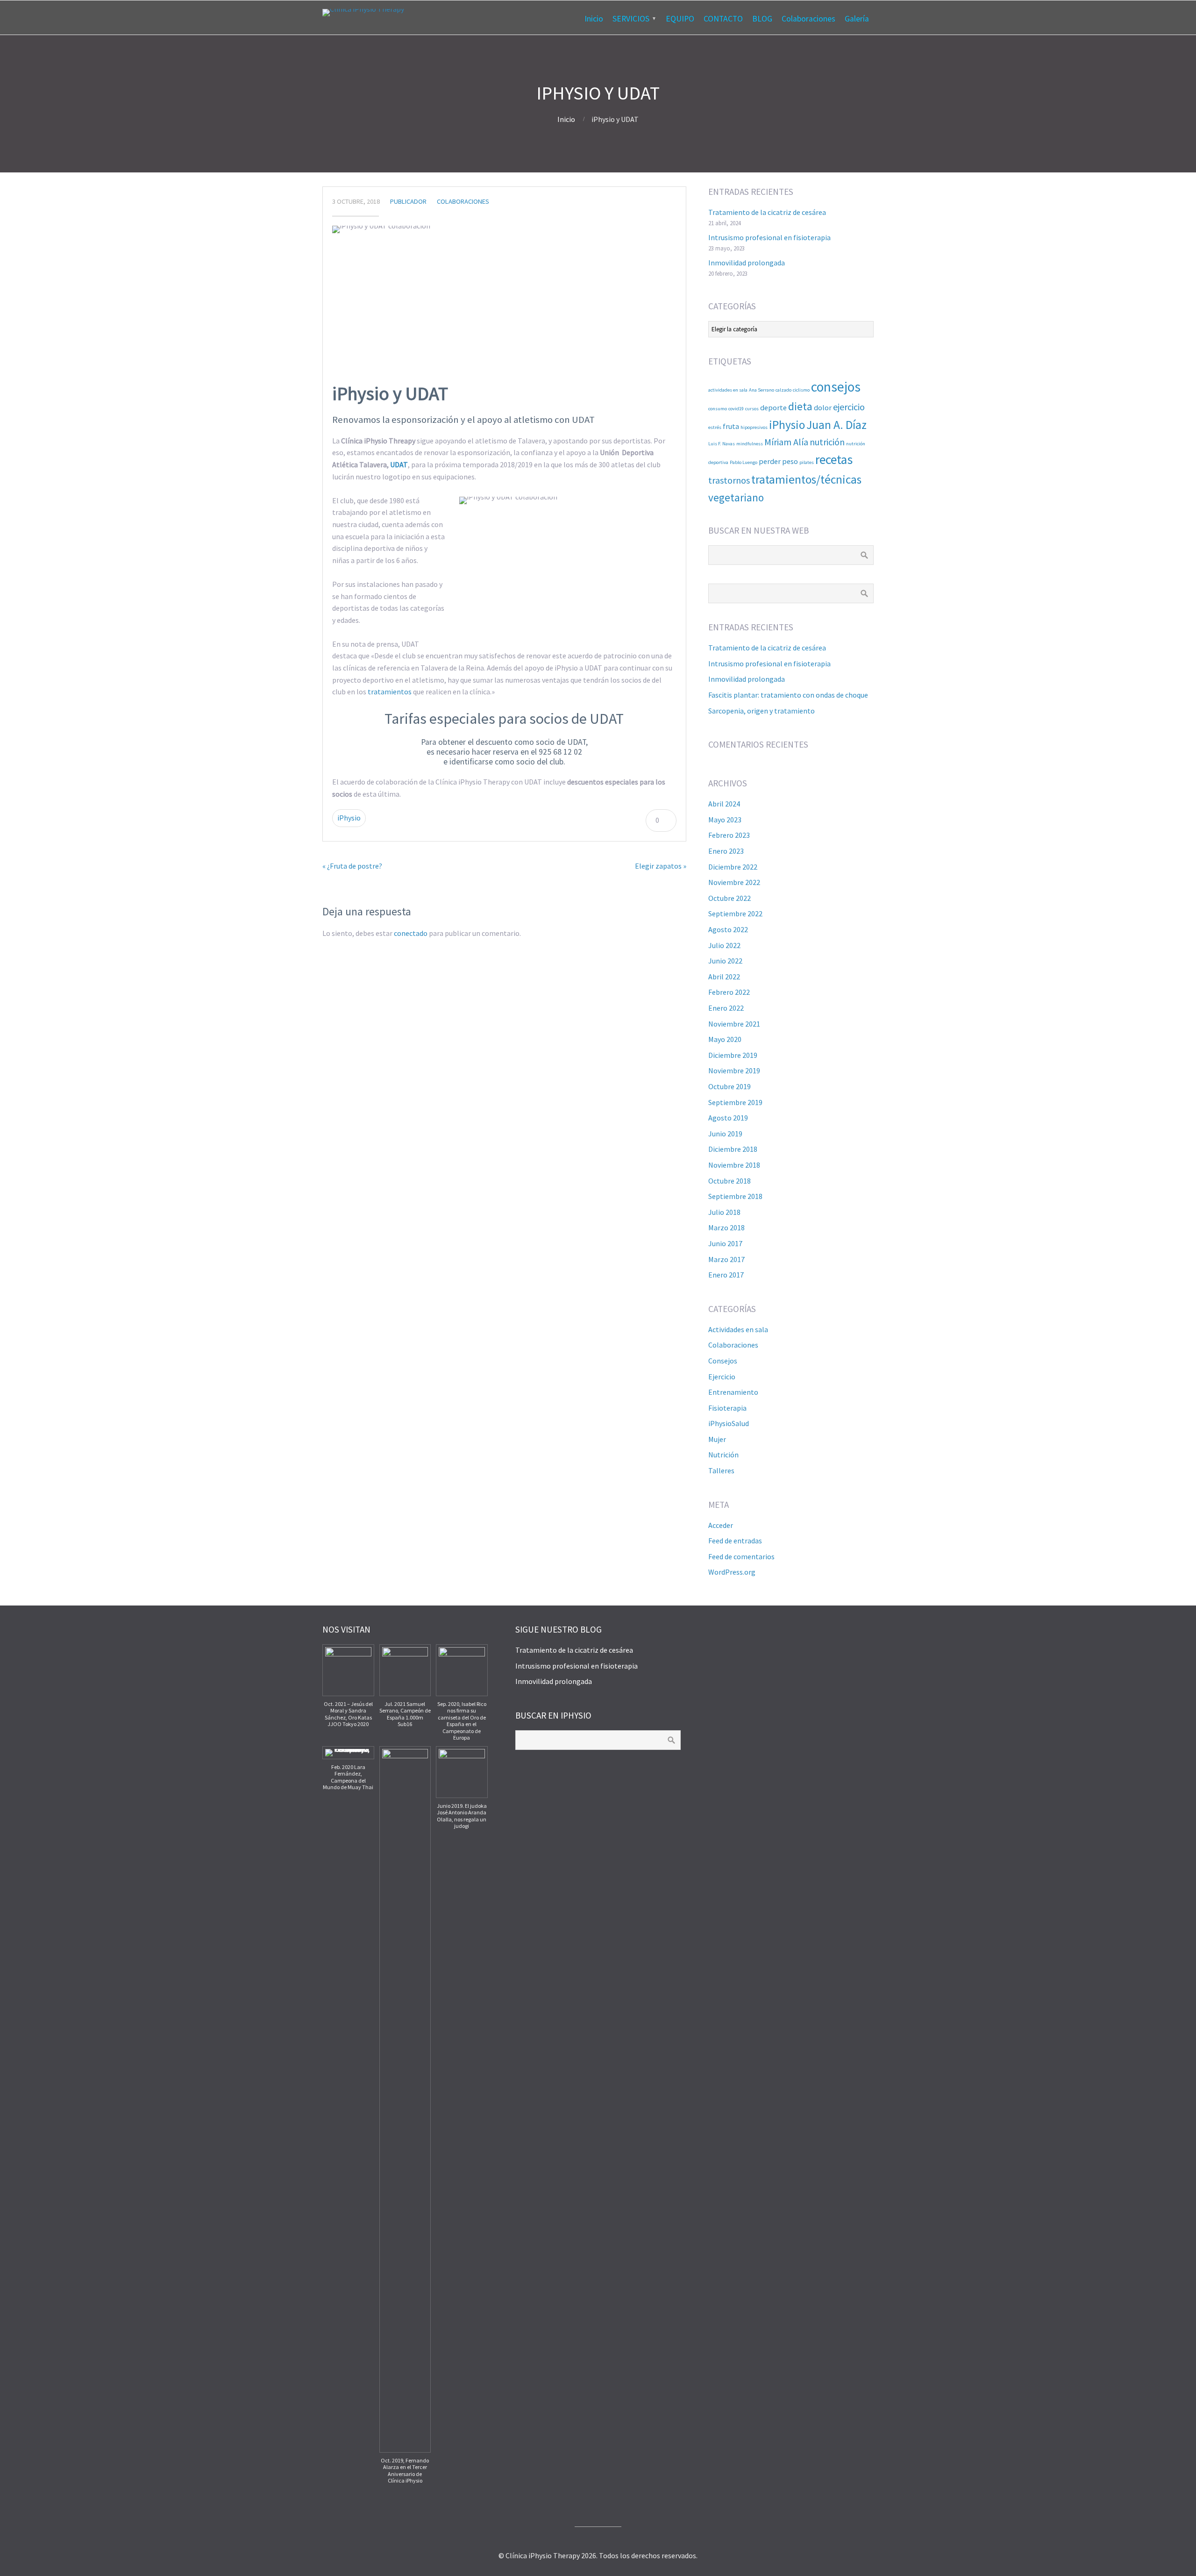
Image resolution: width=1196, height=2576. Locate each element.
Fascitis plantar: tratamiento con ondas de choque (788, 695)
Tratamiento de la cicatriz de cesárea (767, 212)
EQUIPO (680, 19)
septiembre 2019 (735, 1102)
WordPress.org (732, 1572)
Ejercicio (722, 1377)
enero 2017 (726, 1275)
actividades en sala (728, 390)
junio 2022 (725, 961)
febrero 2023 (729, 835)
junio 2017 (725, 1243)
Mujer (717, 1439)
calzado (783, 390)
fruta (731, 426)
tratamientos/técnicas (806, 479)
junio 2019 (725, 1134)
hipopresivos (754, 427)
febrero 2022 (729, 992)
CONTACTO (723, 19)
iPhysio (349, 818)
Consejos (723, 1361)
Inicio (594, 19)
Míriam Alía (786, 442)
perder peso (778, 461)
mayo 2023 (725, 820)
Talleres (721, 1470)
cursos (752, 409)
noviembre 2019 (734, 1070)
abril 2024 (724, 804)
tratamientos (390, 692)
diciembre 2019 (733, 1055)
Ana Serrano (762, 390)
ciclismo (801, 390)
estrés (715, 427)
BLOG (762, 19)
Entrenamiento (733, 1392)
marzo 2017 (726, 1259)
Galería (857, 19)
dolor (823, 407)
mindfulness (750, 444)
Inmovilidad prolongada (747, 263)
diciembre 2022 (733, 867)
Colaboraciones (808, 19)
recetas (834, 460)
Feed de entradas (735, 1541)
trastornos (729, 480)
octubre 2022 (730, 898)
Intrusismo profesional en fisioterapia (769, 237)
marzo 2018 (726, 1227)
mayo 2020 (725, 1039)
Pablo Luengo (744, 462)
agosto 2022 (728, 929)
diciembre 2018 (733, 1149)
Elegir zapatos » (661, 866)
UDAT (399, 464)
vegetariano (736, 497)
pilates (807, 462)
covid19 (736, 409)
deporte (773, 407)
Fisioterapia (727, 1408)
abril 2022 (724, 977)
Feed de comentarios (741, 1556)
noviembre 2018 (734, 1165)
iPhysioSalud (729, 1423)
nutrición (827, 442)
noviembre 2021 (734, 1024)
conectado (411, 933)
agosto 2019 (728, 1118)
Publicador (408, 201)
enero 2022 (726, 1008)
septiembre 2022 (735, 913)
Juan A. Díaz (836, 425)
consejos (836, 387)
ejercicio (849, 407)
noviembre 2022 (734, 882)
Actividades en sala (738, 1329)
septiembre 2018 (735, 1196)
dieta (800, 406)
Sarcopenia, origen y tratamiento (762, 711)
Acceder (721, 1525)
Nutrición (723, 1455)
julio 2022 (724, 945)
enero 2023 (726, 851)
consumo (718, 409)
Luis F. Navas (722, 444)
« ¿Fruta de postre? (352, 866)
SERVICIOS (631, 19)
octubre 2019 (730, 1086)
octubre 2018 (730, 1181)
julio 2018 (724, 1212)
